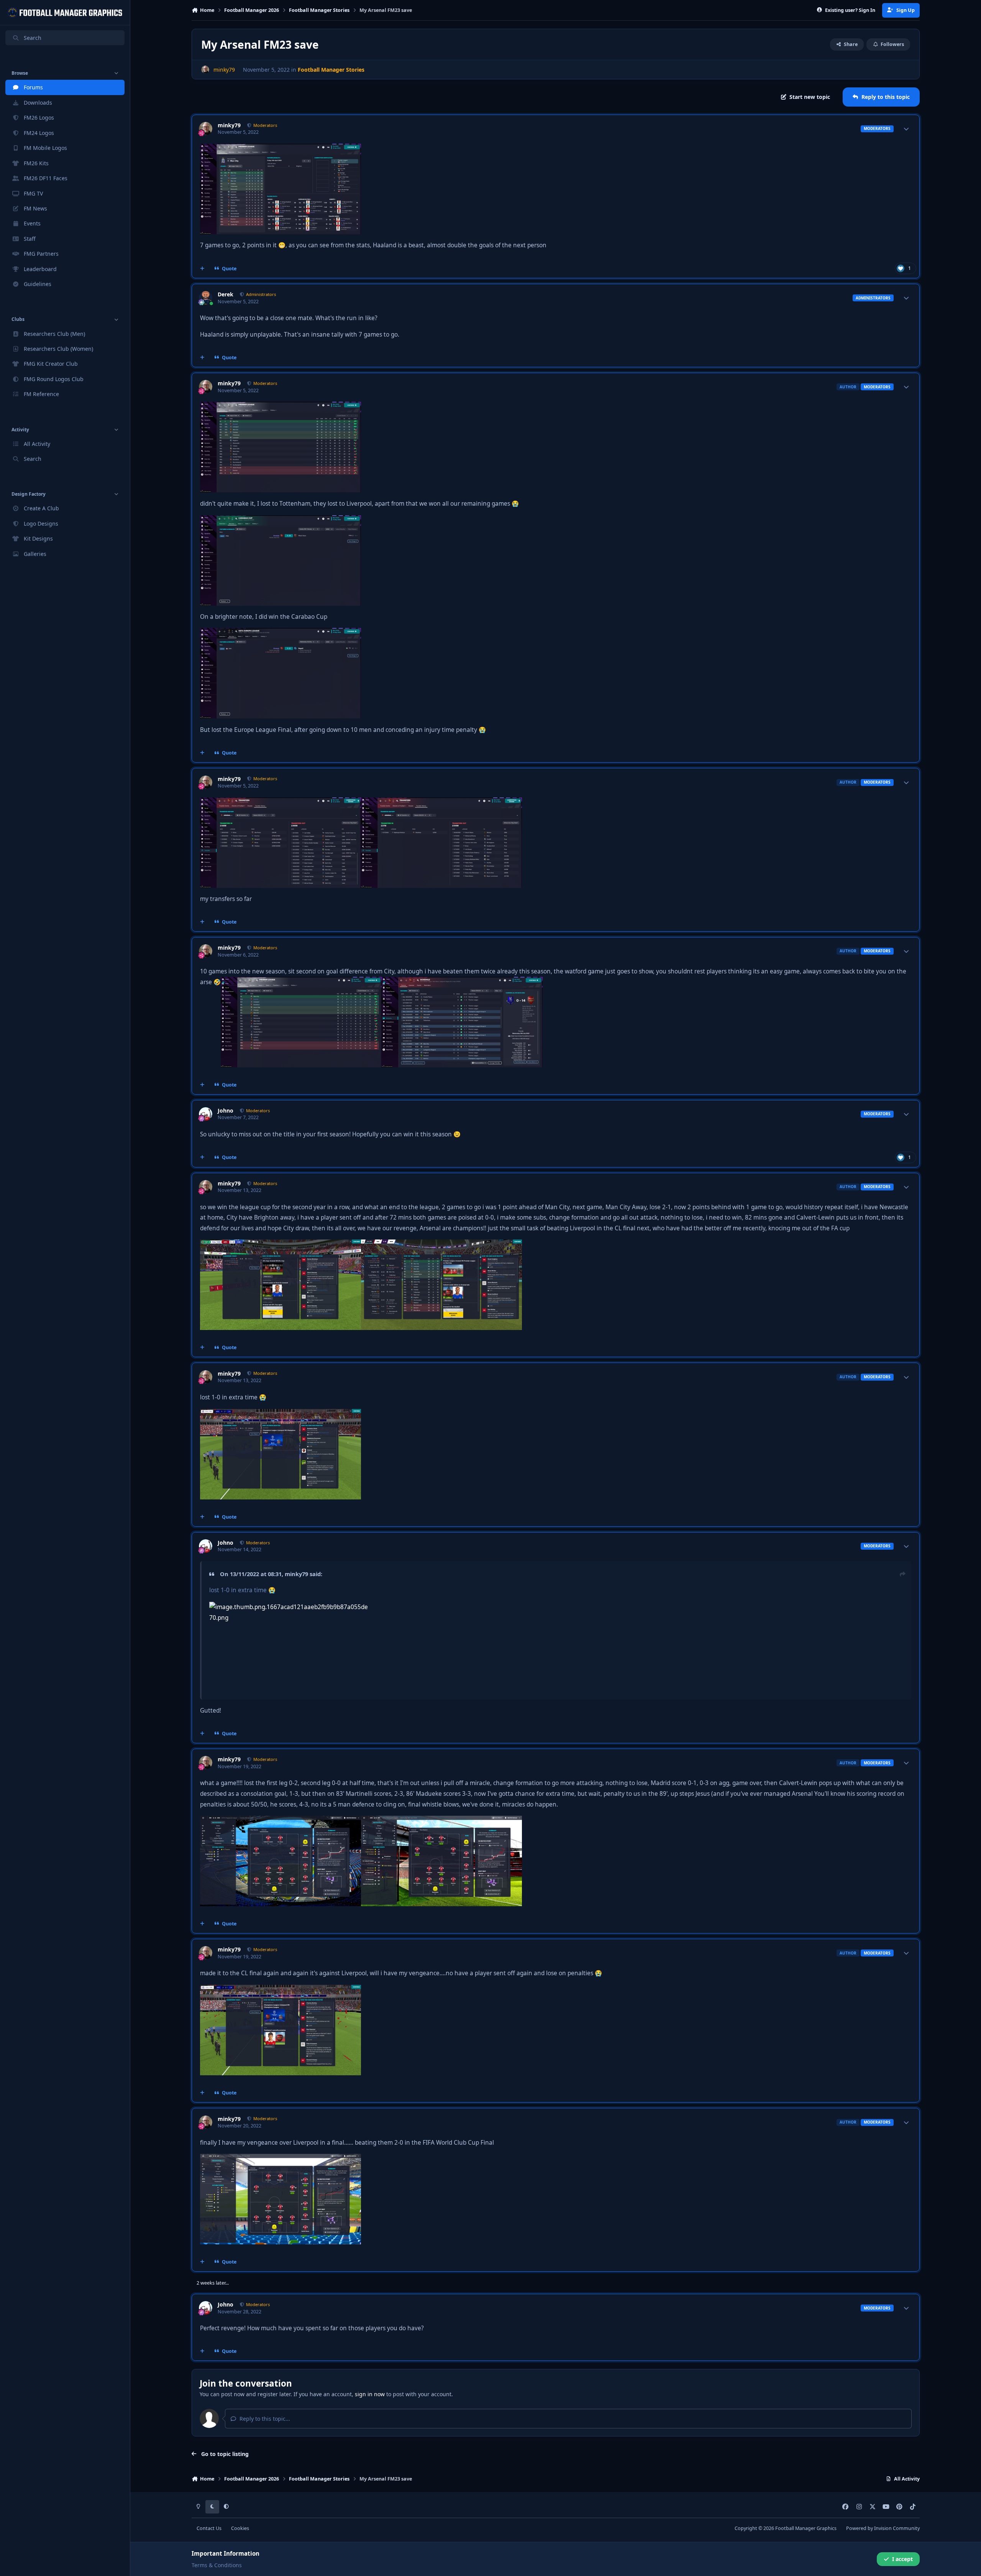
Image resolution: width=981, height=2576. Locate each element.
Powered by (883, 2528)
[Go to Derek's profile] (206, 298)
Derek (226, 294)
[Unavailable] (281, 149)
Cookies (240, 2528)
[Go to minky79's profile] (205, 70)
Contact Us (209, 2528)
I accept (902, 2559)
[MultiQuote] (202, 269)
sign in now (370, 2394)
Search (33, 38)
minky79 (229, 125)
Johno (226, 1111)
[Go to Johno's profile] (206, 1114)
